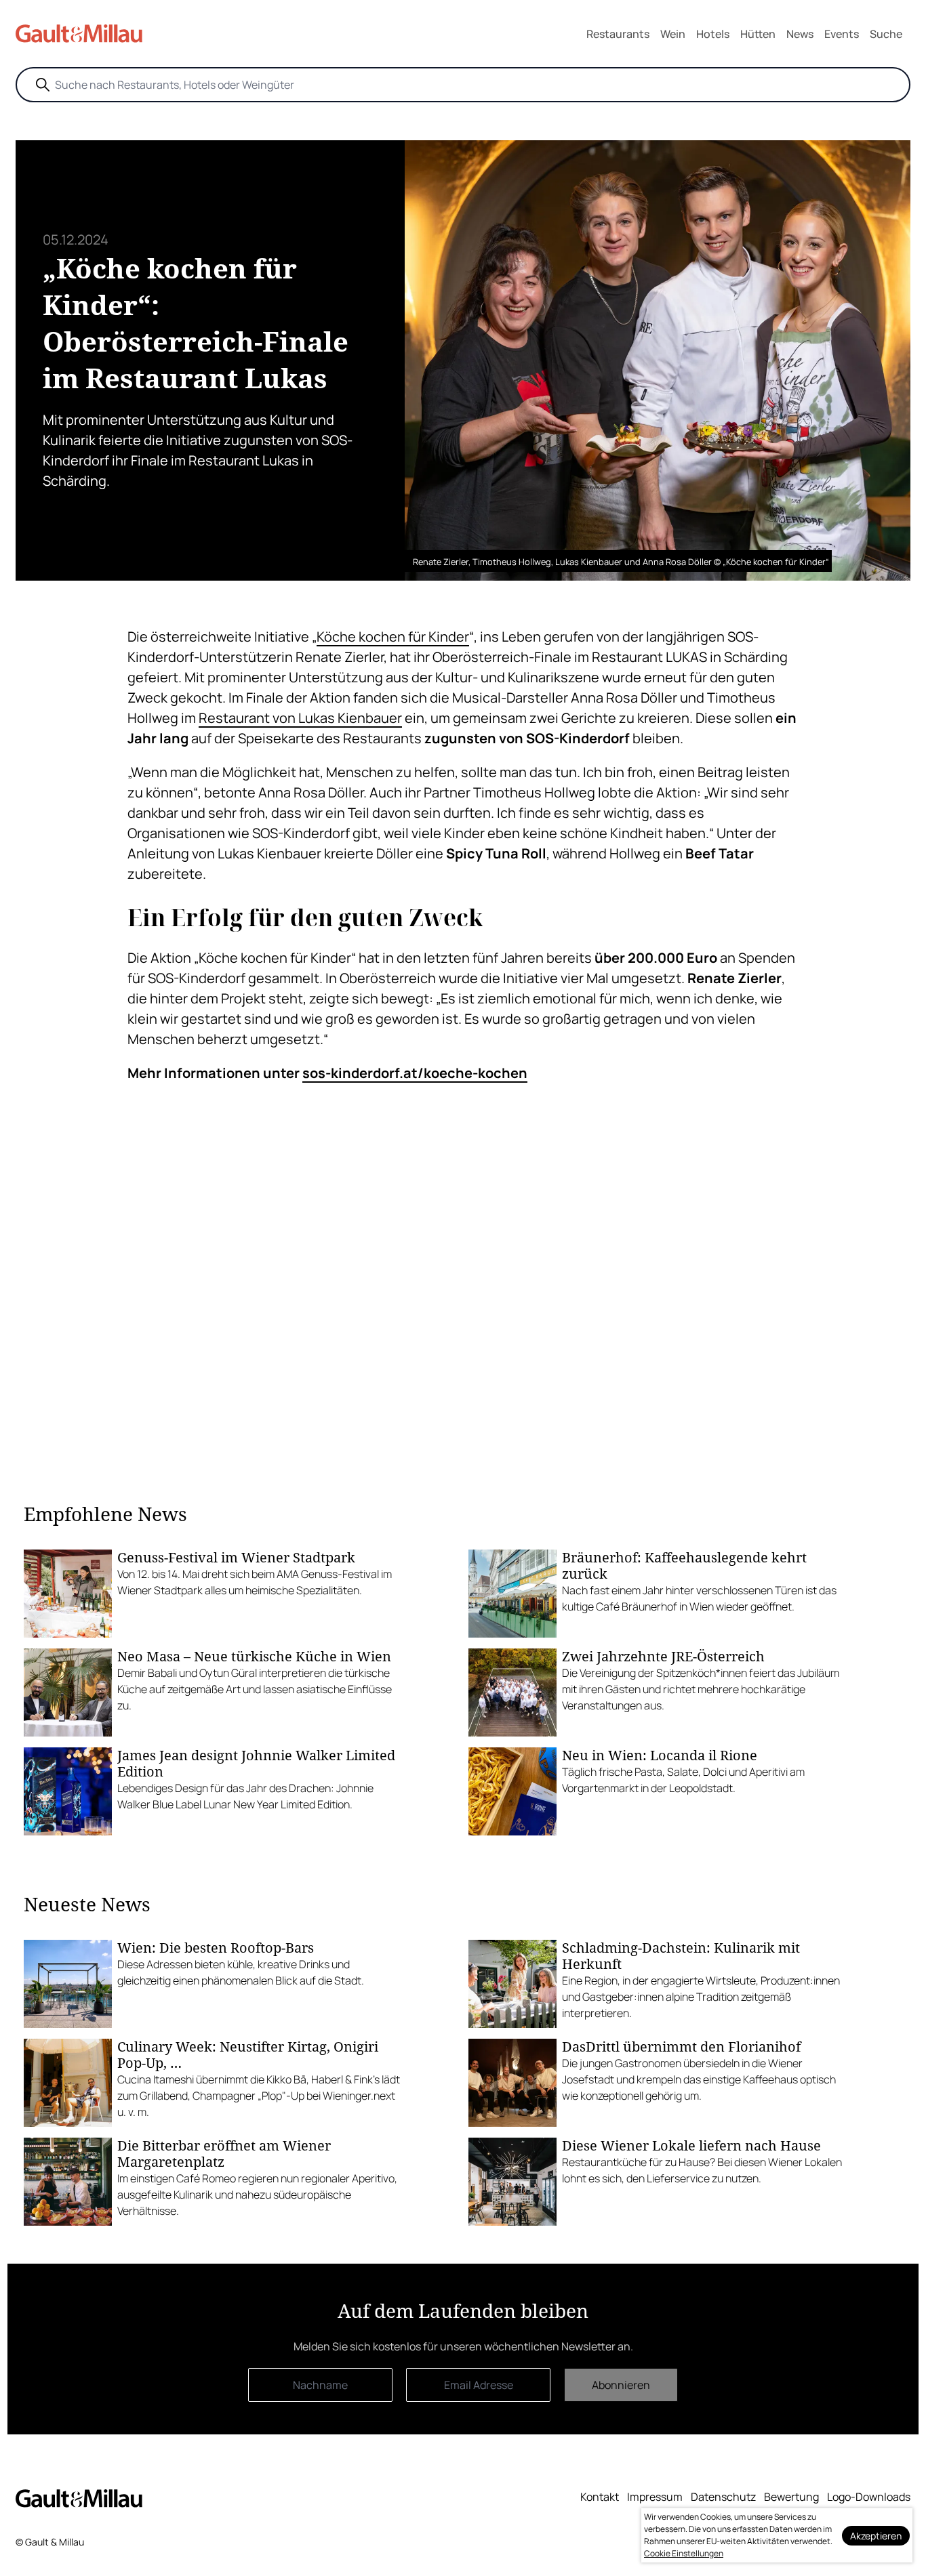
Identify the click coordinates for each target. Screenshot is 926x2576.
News (800, 34)
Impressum (655, 2497)
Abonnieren (621, 2385)
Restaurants (618, 34)
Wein (673, 34)
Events (842, 34)
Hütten (758, 34)
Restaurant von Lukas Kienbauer (300, 718)
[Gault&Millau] (79, 2498)
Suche (886, 34)
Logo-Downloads (869, 2497)
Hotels (713, 34)
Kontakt (600, 2497)
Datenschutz (723, 2497)
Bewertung (791, 2497)
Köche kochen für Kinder (393, 637)
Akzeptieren (876, 2536)
